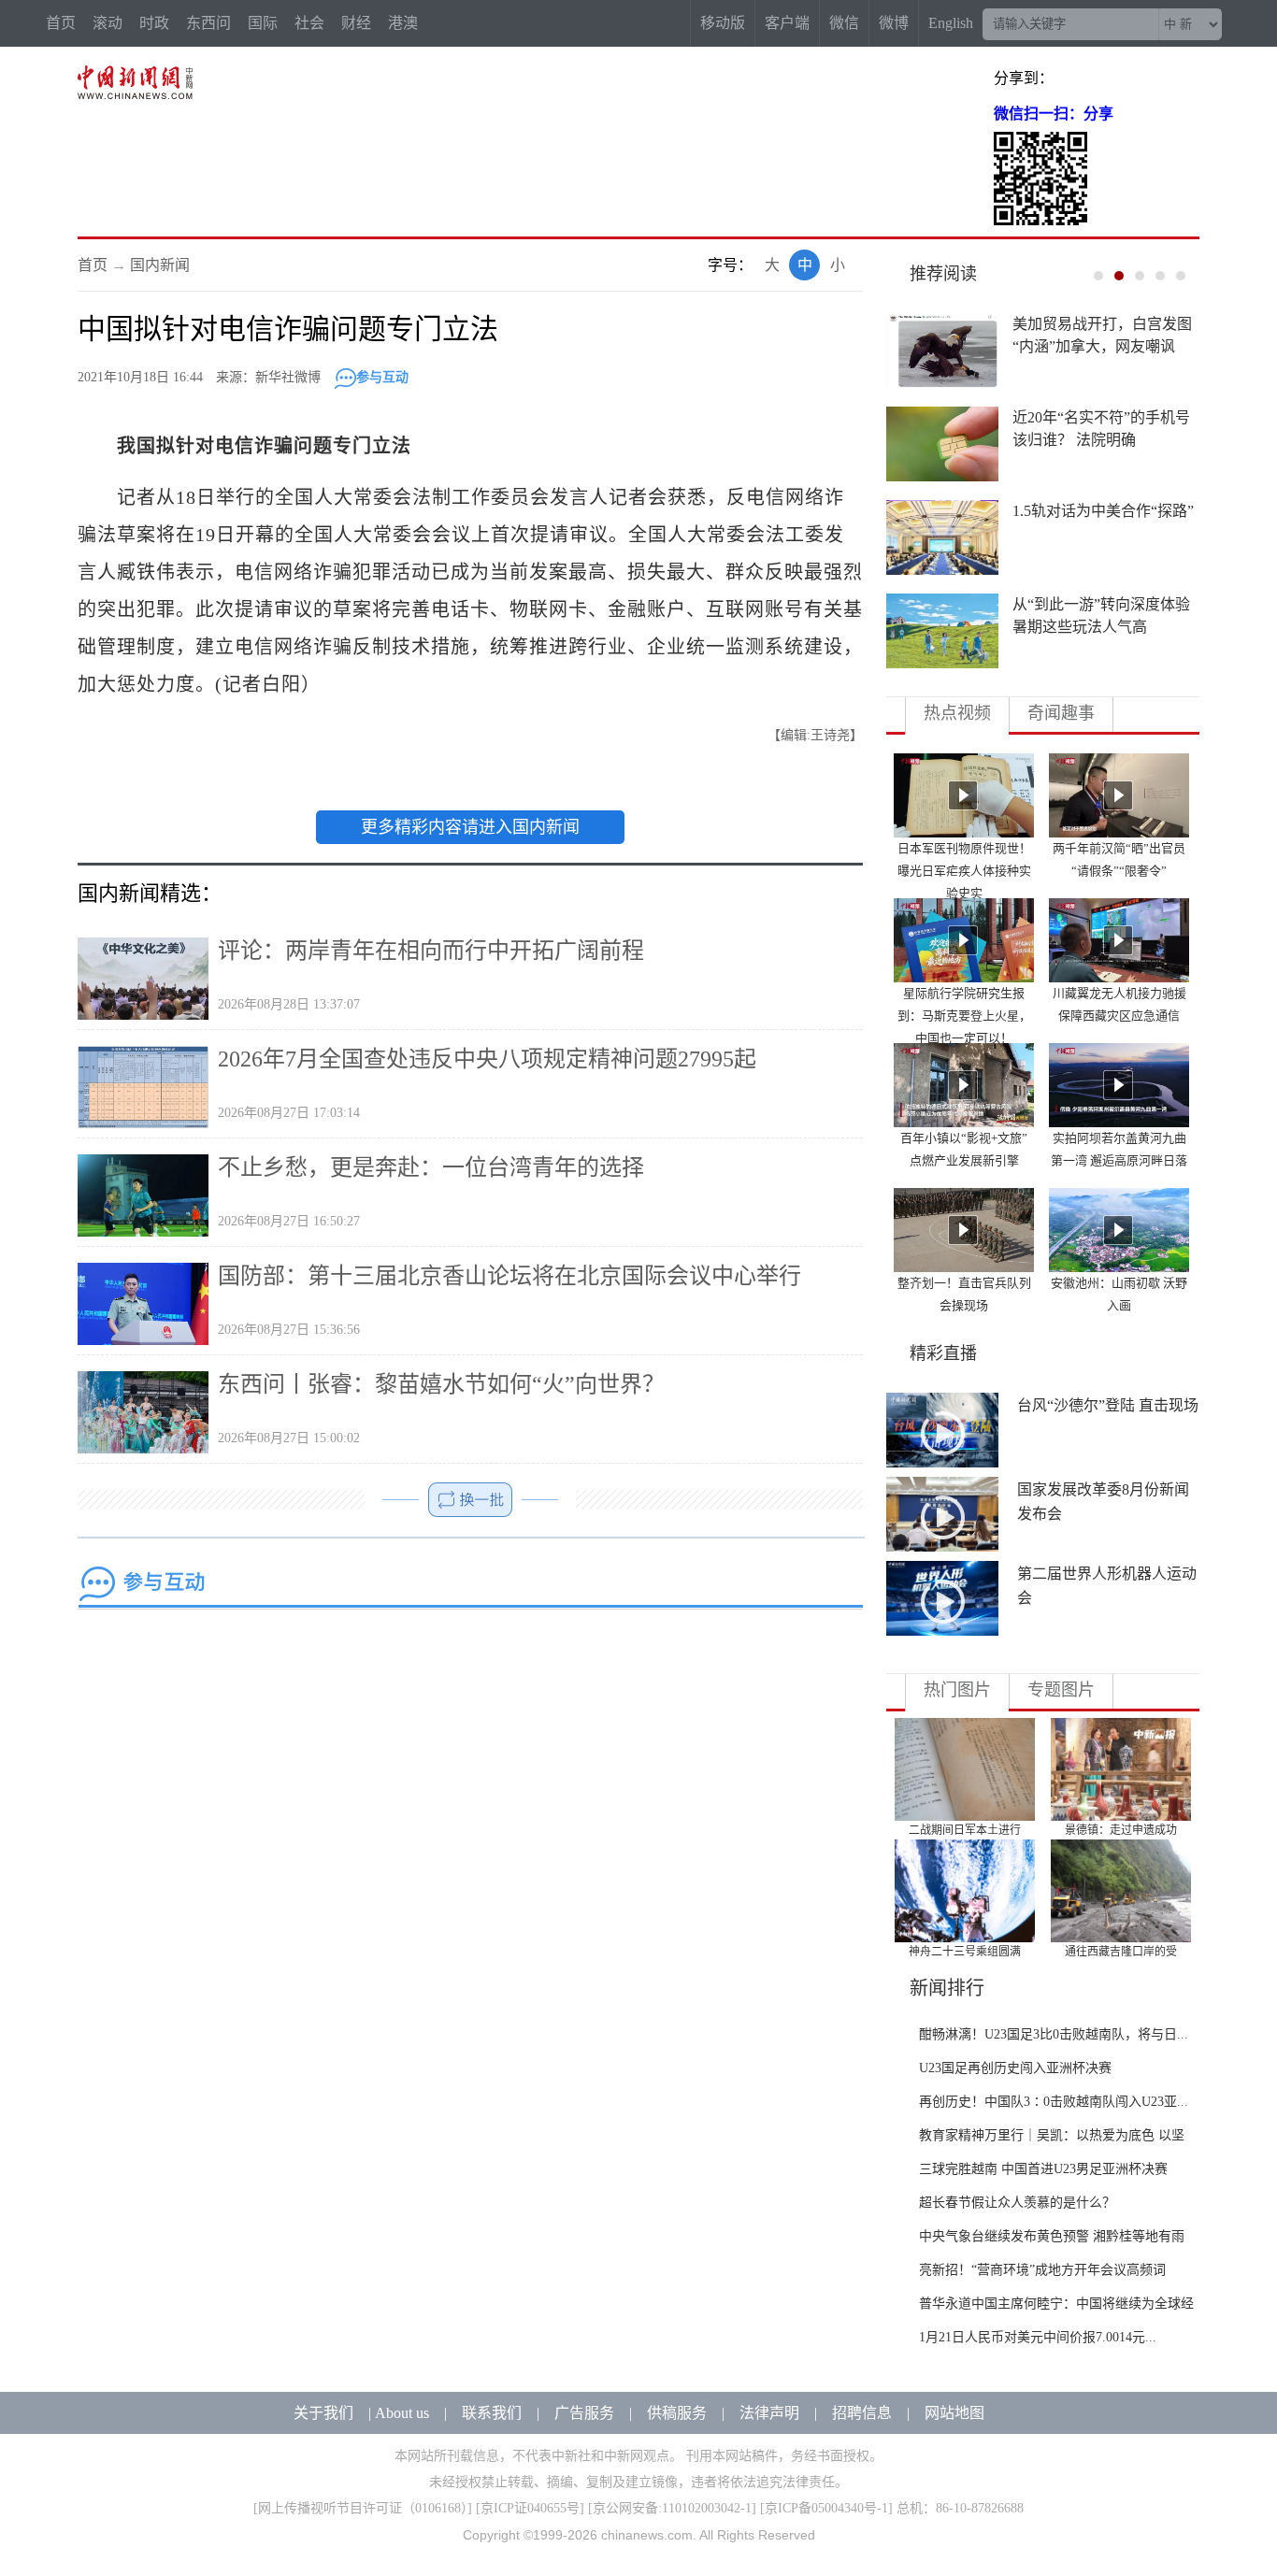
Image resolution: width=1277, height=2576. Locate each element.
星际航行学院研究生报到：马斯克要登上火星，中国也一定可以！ (964, 1016)
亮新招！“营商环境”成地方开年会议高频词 (1042, 2270)
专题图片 (1061, 1690)
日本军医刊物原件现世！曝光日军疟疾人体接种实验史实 (964, 871)
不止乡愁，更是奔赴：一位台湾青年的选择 (431, 1167)
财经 (356, 23)
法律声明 (769, 2413)
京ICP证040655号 (530, 2508)
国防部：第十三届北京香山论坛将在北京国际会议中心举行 (509, 1276)
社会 (309, 23)
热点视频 (957, 713)
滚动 (108, 23)
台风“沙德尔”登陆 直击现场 (1108, 1405)
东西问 (208, 23)
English (951, 23)
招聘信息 (862, 2413)
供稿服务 (677, 2413)
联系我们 (492, 2413)
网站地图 (954, 2413)
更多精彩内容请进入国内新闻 (470, 827)
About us (402, 2413)
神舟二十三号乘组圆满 (965, 1952)
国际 (263, 23)
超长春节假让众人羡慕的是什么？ (1017, 2203)
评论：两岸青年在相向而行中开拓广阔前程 (431, 951)
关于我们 (323, 2413)
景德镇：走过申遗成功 (1121, 1830)
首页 (61, 23)
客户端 (787, 23)
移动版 (723, 23)
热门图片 (957, 1690)
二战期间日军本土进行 (965, 1830)
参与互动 (382, 377)
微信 (844, 23)
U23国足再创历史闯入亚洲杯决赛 (1015, 2068)
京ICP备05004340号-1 (826, 2508)
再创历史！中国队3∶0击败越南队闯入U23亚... (1054, 2102)
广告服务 (584, 2413)
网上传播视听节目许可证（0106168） (363, 2508)
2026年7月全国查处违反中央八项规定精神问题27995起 (487, 1059)
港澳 (403, 23)
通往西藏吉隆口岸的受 (1121, 1952)
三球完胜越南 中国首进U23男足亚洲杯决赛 (1043, 2169)
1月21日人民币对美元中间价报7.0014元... (1038, 2337)
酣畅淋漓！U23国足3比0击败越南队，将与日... (1054, 2034)
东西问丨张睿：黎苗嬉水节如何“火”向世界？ (441, 1384)
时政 (154, 23)
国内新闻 (160, 265)
